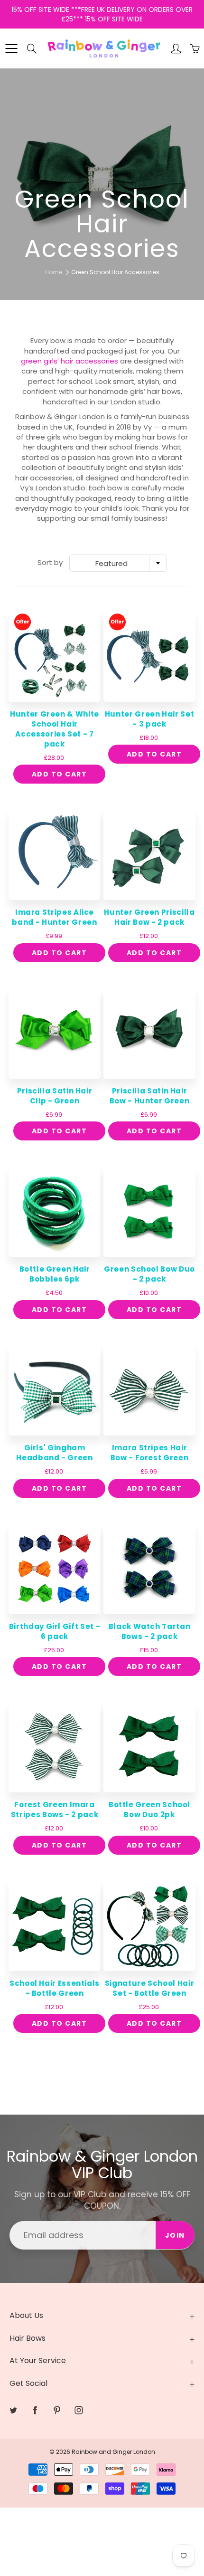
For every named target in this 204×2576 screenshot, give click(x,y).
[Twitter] (76, 179)
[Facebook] (97, 179)
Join (169, 148)
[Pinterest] (117, 179)
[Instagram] (137, 179)
